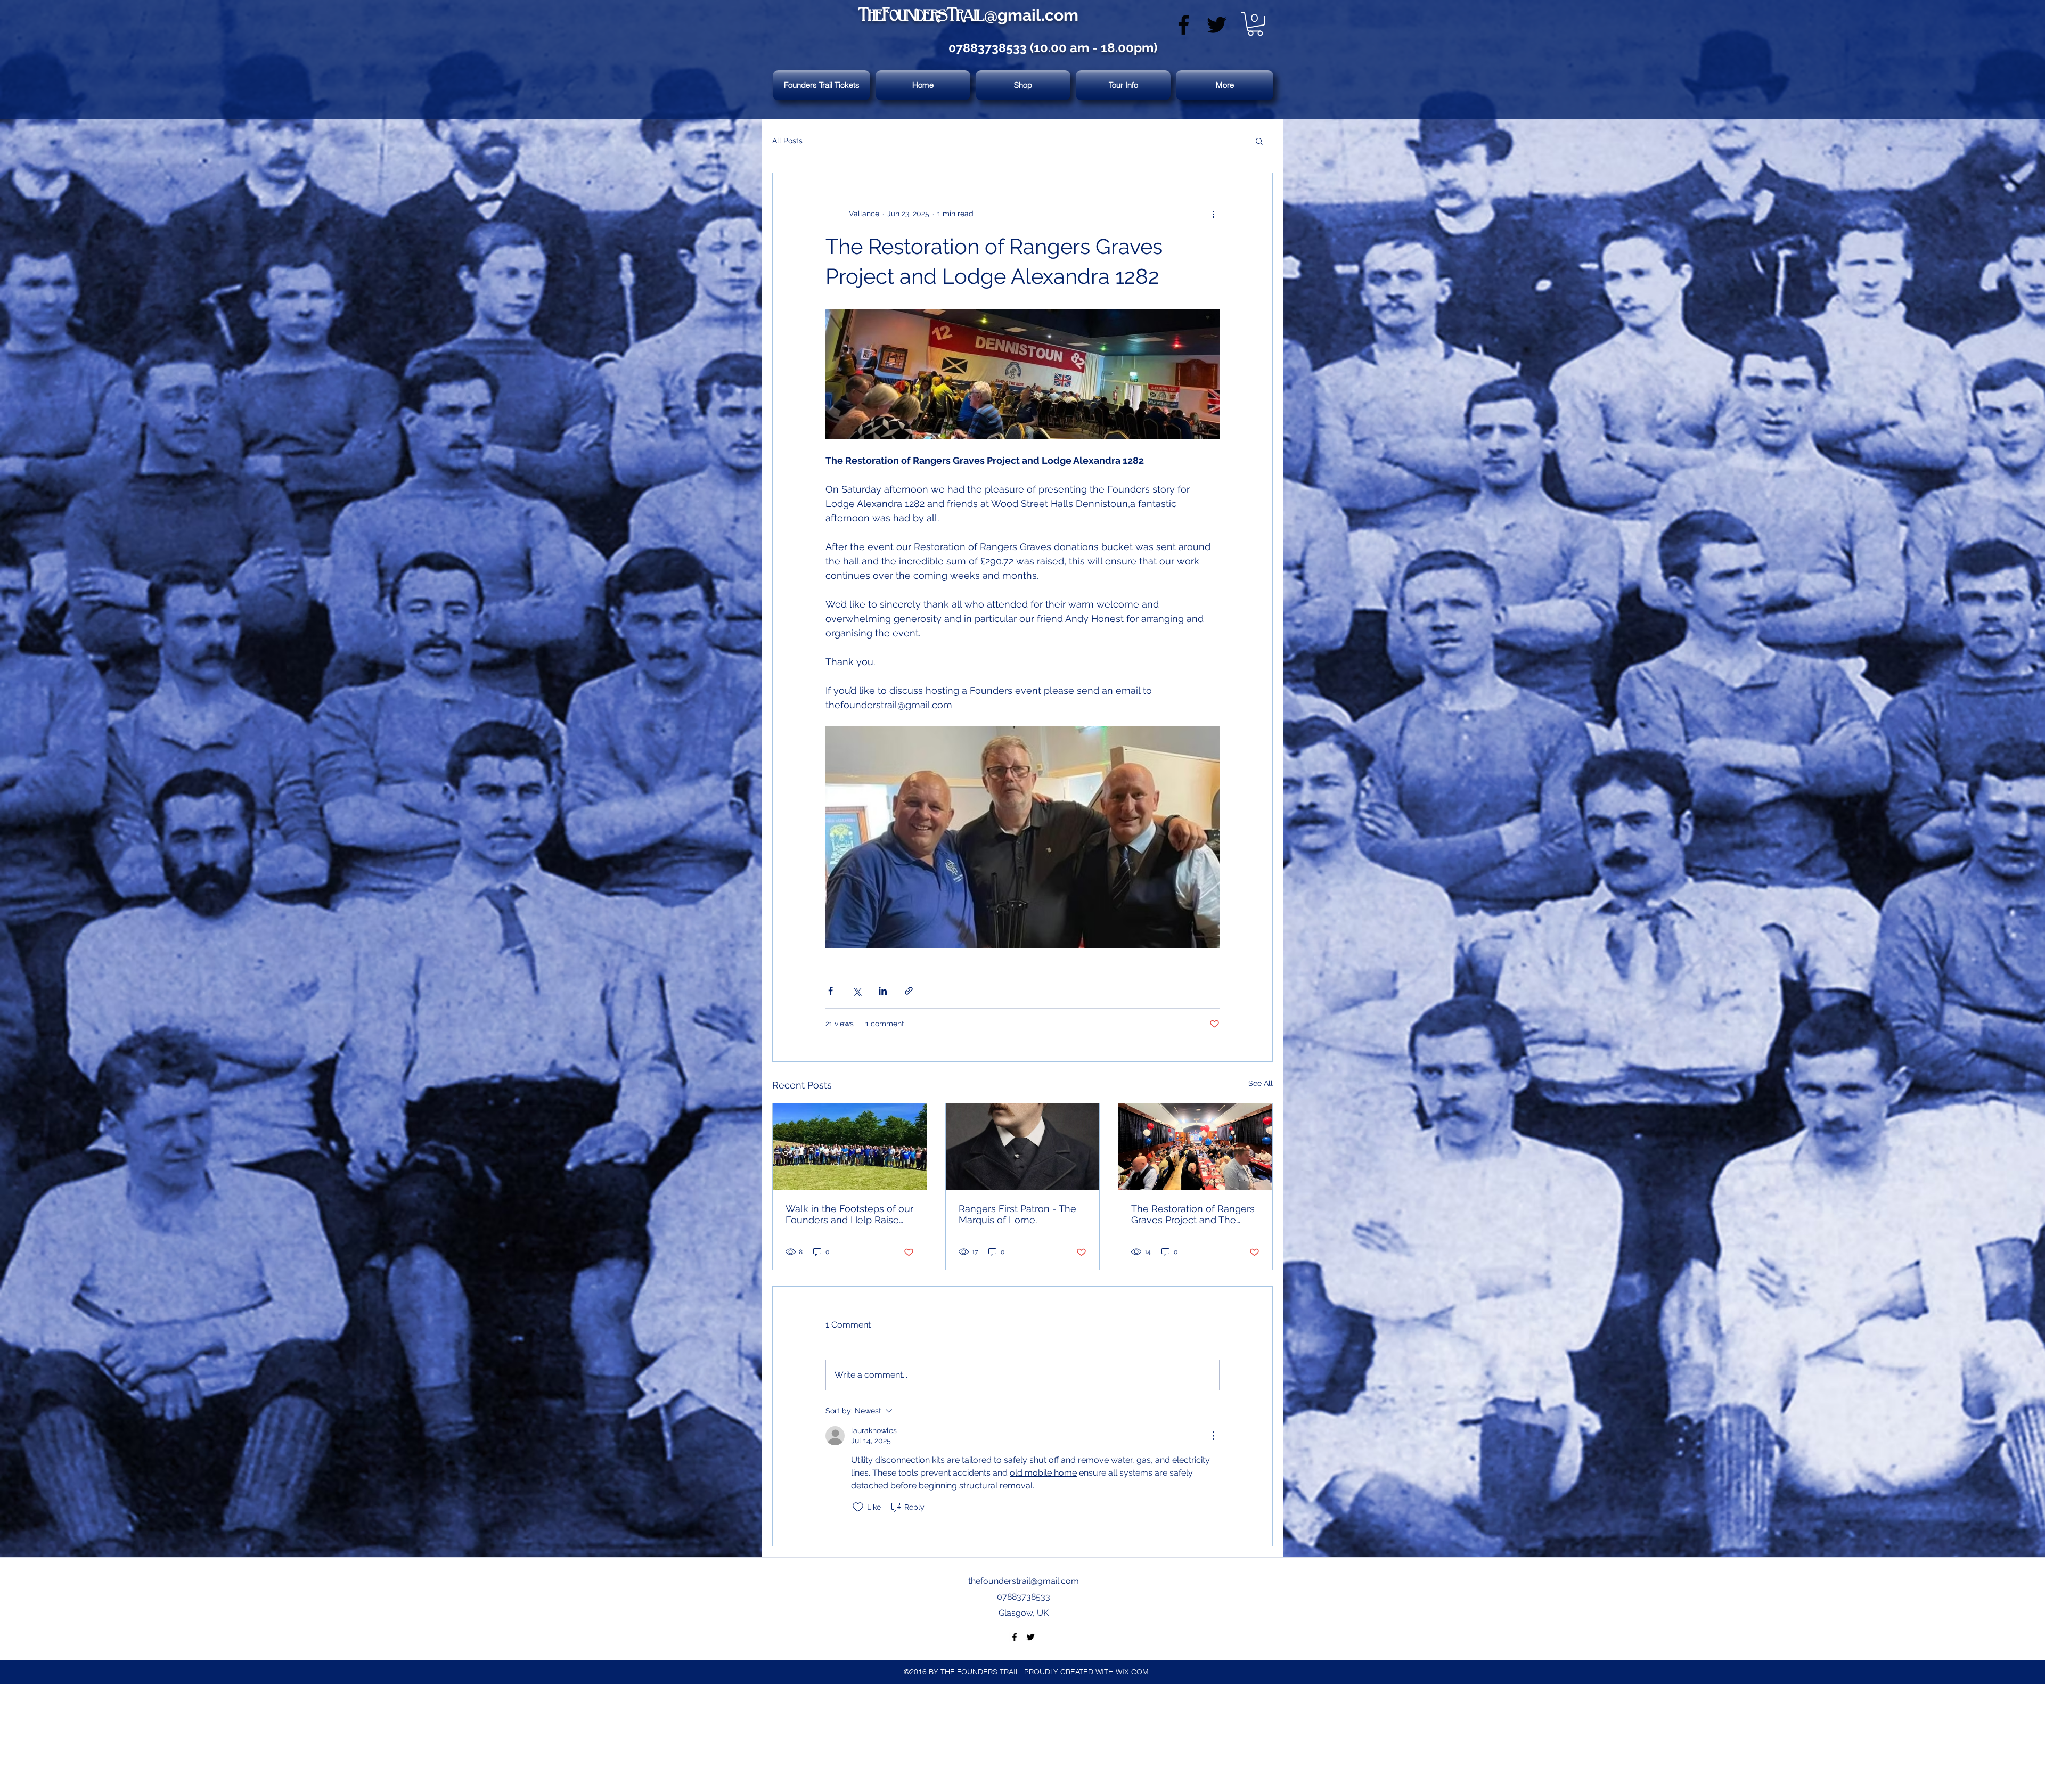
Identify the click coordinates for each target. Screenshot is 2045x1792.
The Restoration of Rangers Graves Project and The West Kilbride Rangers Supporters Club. (1193, 1214)
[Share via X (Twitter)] (857, 991)
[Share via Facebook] (831, 991)
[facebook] (1184, 25)
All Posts (787, 141)
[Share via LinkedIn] (883, 991)
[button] (1255, 24)
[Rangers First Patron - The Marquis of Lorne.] (1023, 1147)
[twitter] (1217, 25)
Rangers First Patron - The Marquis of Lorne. (1017, 1214)
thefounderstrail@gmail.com (1024, 1581)
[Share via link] (909, 991)
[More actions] (1213, 214)
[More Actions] (1213, 1436)
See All (1261, 1083)
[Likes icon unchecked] (858, 1507)
